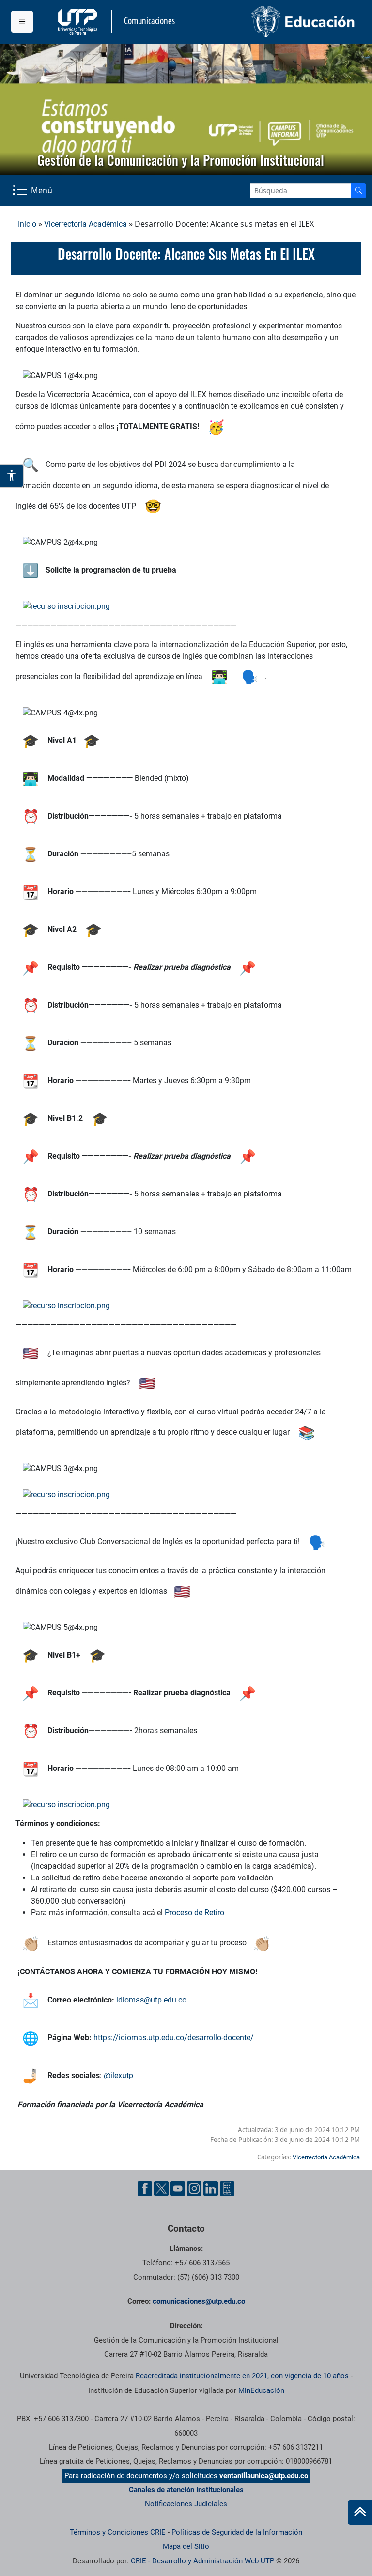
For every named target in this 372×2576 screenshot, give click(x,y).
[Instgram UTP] (194, 2188)
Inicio (27, 224)
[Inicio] (360, 2513)
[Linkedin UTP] (211, 2188)
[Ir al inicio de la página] (360, 2513)
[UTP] (79, 22)
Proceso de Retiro (194, 1913)
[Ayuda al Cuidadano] (227, 2188)
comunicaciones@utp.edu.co (199, 2301)
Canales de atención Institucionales (186, 2490)
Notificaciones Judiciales (186, 2504)
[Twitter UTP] (161, 2188)
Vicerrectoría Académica (85, 224)
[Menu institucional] (22, 22)
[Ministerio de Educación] (274, 22)
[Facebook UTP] (145, 2188)
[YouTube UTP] (178, 2188)
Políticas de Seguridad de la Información (237, 2532)
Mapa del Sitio (186, 2546)
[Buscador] (358, 191)
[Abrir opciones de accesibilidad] (12, 476)
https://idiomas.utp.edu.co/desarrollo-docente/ (174, 2038)
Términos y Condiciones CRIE (118, 2532)
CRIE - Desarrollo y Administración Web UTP (202, 2561)
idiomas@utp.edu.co (151, 2000)
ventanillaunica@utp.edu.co (264, 2476)
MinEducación (261, 2390)
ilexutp (123, 2075)
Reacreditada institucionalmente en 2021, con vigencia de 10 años (242, 2376)
